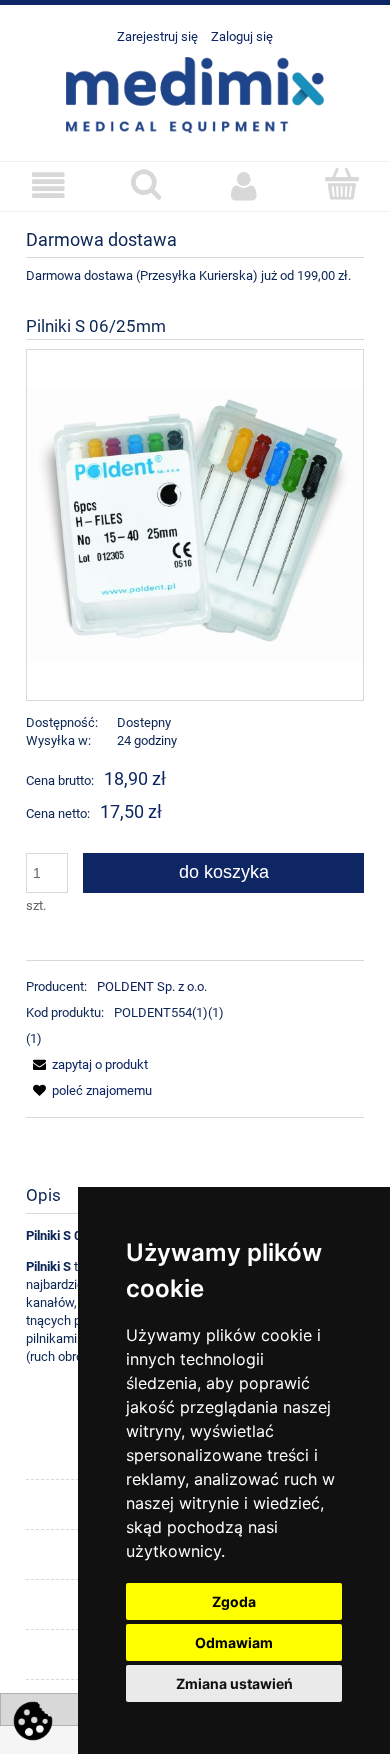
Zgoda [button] (234, 1601)
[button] (49, 185)
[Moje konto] (244, 185)
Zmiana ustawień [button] (234, 1683)
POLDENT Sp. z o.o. (152, 986)
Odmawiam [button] (234, 1642)
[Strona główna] (195, 93)
